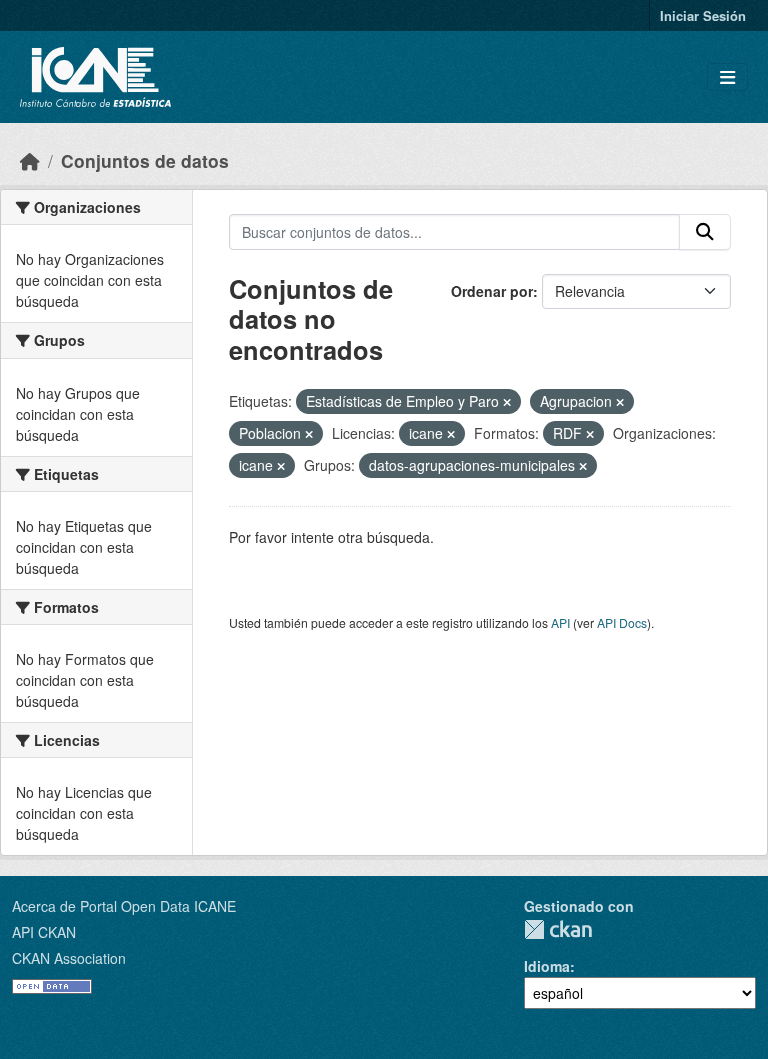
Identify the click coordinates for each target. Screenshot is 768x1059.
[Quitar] (507, 402)
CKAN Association (69, 958)
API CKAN (44, 932)
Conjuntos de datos (145, 160)
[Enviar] (705, 232)
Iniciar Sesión (703, 15)
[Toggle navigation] (727, 77)
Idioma (547, 966)
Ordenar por (492, 291)
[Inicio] (30, 160)
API (560, 622)
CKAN (558, 929)
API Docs (622, 622)
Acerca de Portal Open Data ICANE (124, 906)
